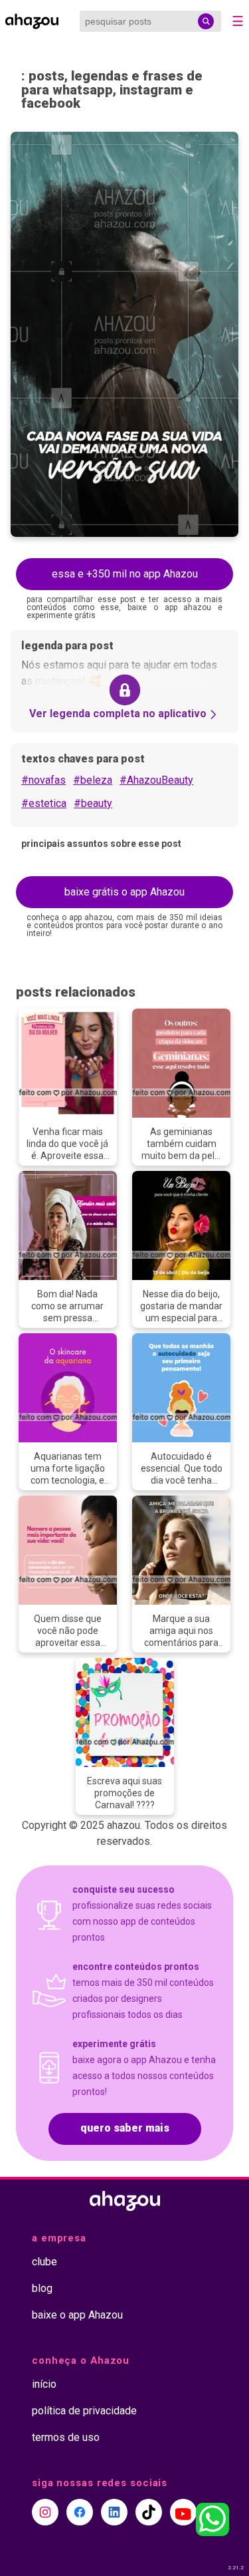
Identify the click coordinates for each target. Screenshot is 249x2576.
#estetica (44, 803)
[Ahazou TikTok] (149, 2512)
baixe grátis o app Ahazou (124, 892)
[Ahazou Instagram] (45, 2512)
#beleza (93, 780)
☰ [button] (238, 21)
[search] (206, 21)
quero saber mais (125, 2128)
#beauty (93, 803)
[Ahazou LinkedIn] (114, 2512)
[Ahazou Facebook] (80, 2512)
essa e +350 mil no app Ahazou (125, 574)
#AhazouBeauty (156, 780)
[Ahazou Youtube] (183, 2512)
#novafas (43, 780)
